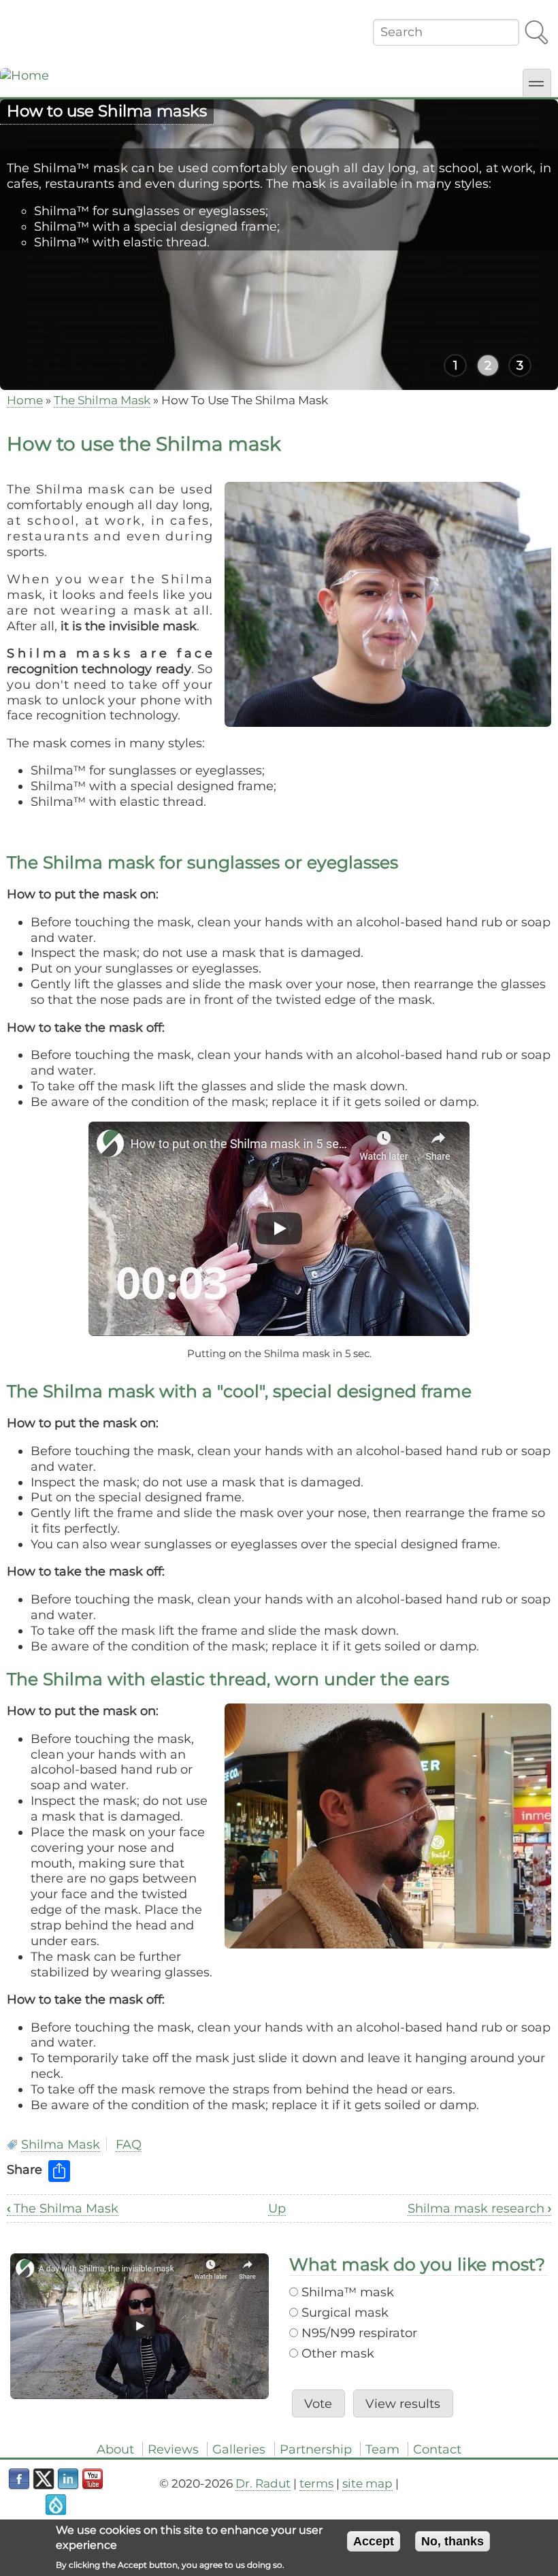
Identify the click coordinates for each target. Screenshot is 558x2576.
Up (277, 2208)
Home (25, 400)
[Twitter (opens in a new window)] (44, 2479)
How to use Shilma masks (107, 111)
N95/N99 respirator (359, 2333)
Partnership (316, 2449)
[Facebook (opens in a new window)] (19, 2479)
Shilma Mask (61, 2144)
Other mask (338, 2353)
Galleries (239, 2449)
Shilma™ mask (348, 2292)
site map (367, 2483)
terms (316, 2483)
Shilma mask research (479, 2208)
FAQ (129, 2144)
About (115, 2449)
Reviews (173, 2449)
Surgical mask (345, 2312)
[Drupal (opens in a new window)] (56, 2505)
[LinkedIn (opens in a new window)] (68, 2479)
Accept (374, 2541)
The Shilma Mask (102, 400)
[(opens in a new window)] (279, 1229)
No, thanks (453, 2541)
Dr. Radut (263, 2483)
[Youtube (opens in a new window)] (93, 2479)
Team (382, 2449)
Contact (437, 2449)
